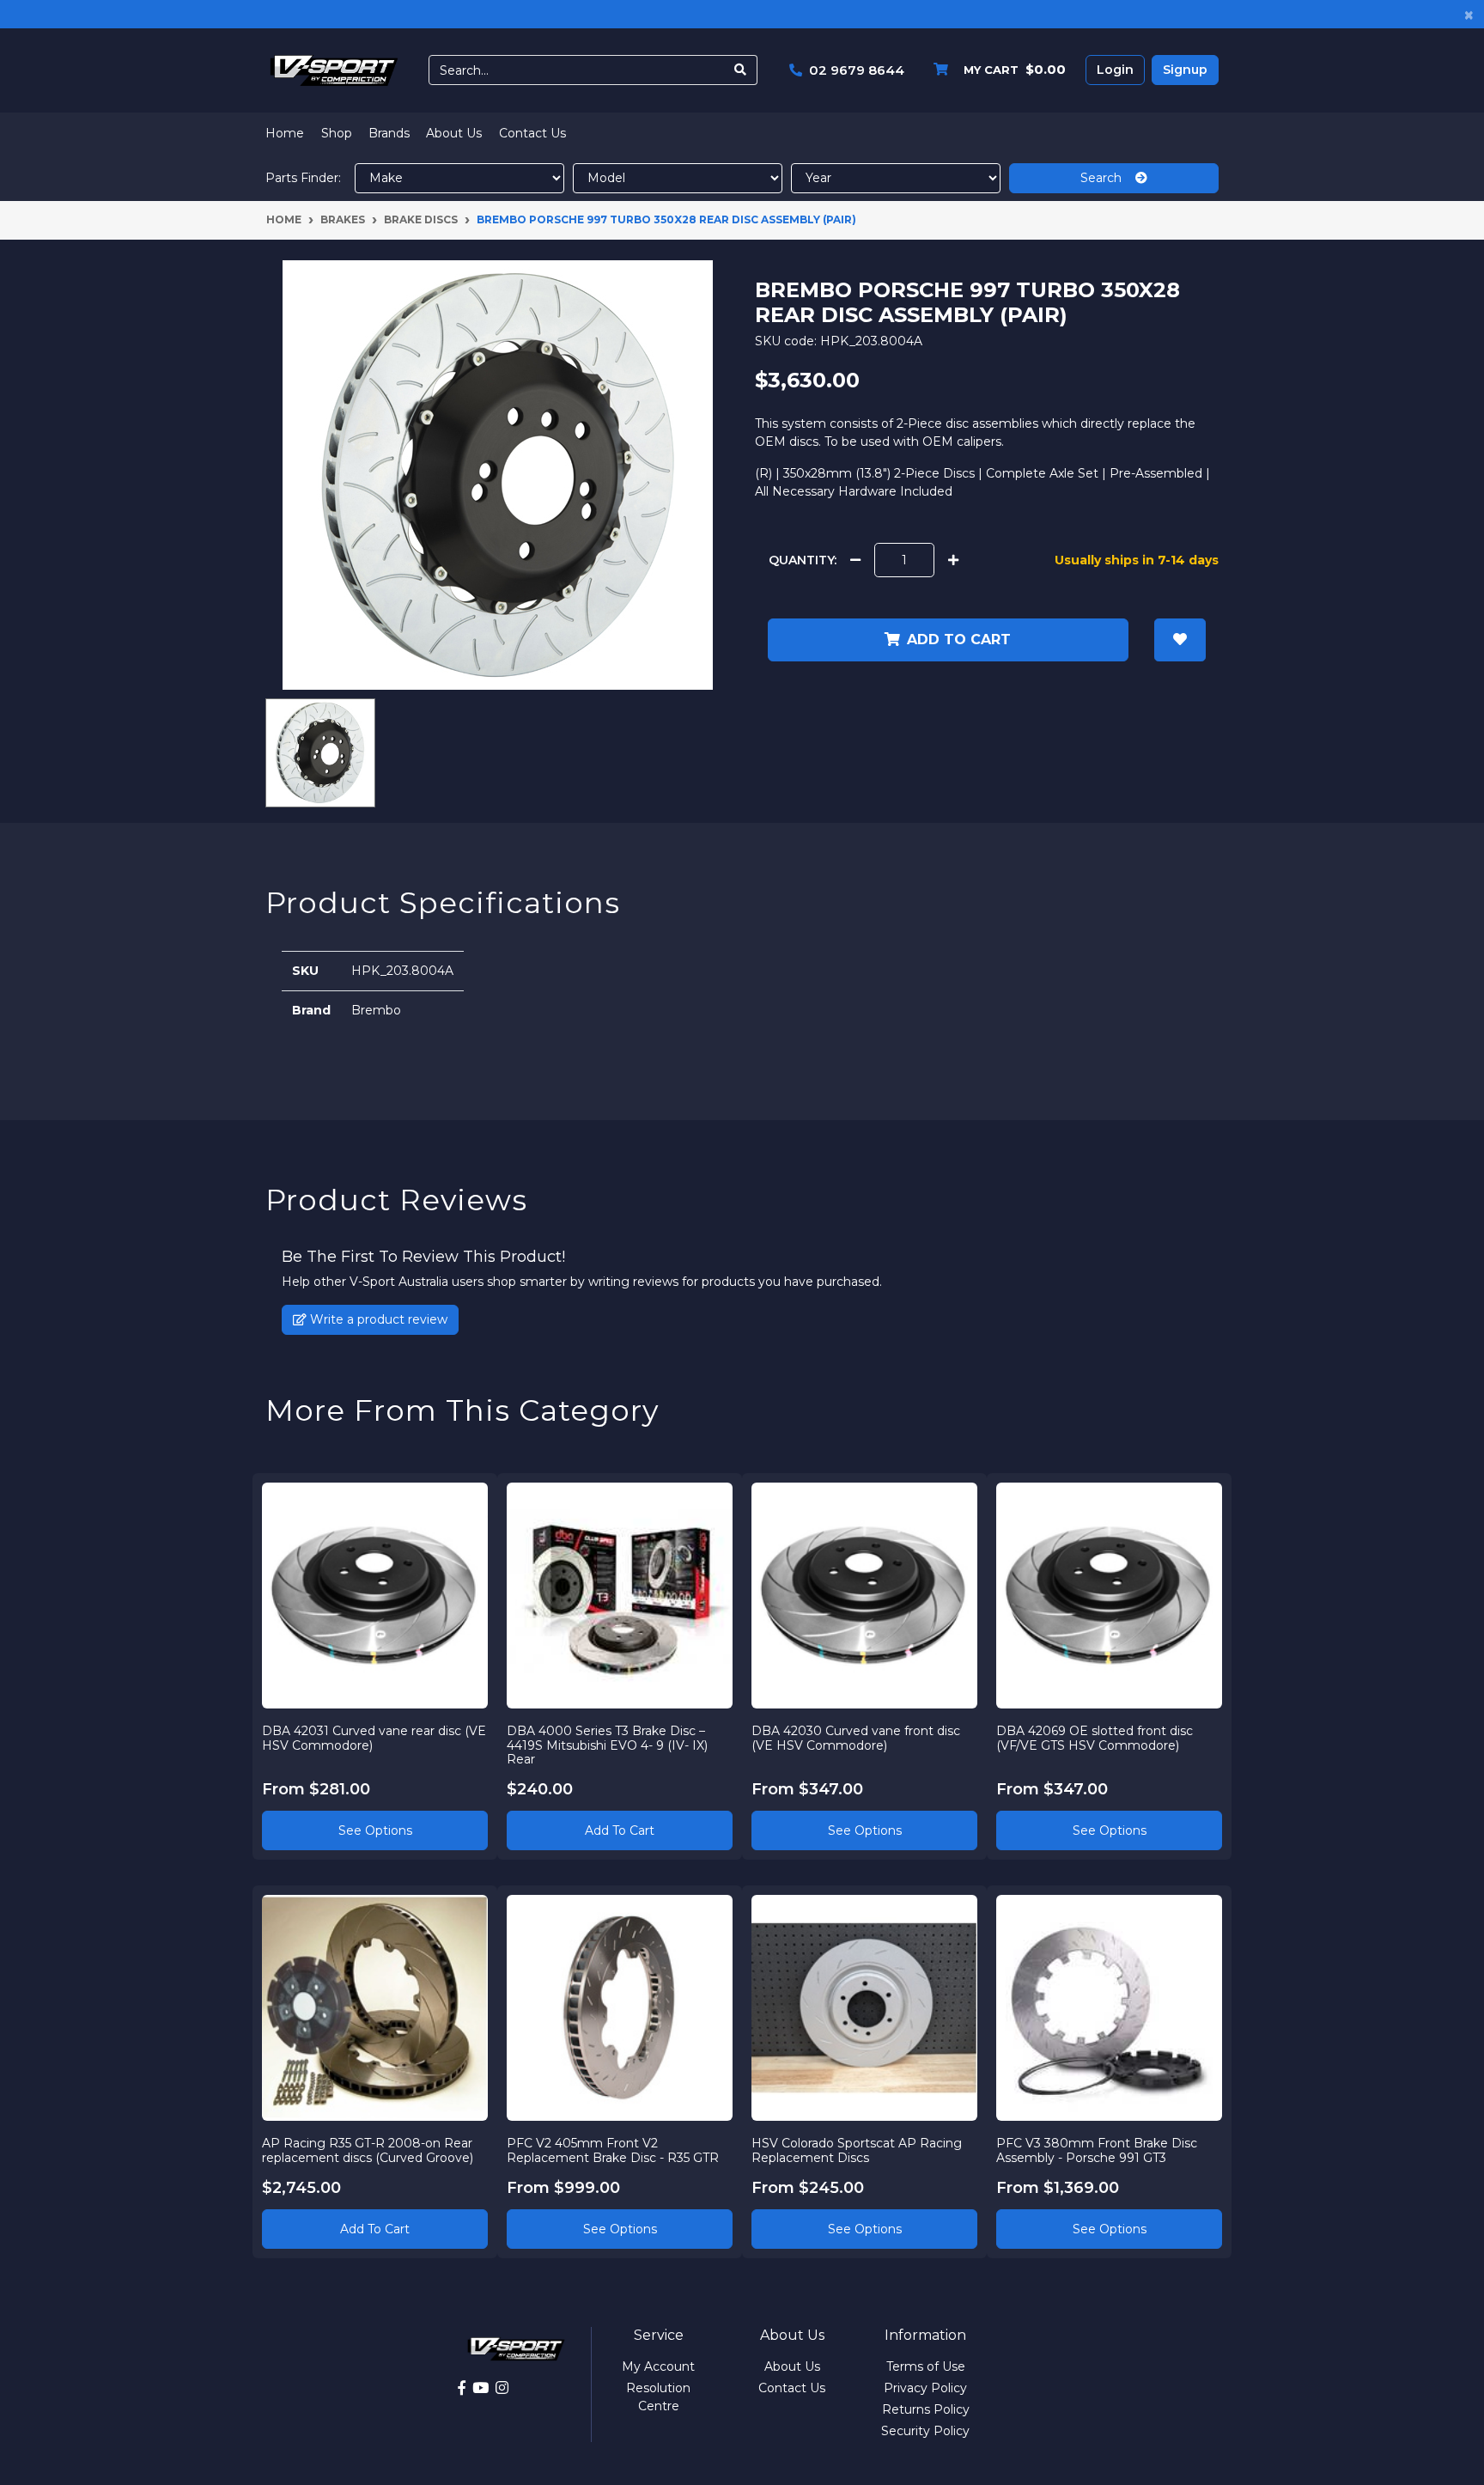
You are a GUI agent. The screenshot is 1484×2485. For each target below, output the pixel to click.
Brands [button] (389, 133)
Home (285, 133)
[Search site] (741, 70)
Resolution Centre (658, 2397)
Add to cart (959, 640)
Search (1108, 178)
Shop (337, 133)
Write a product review (377, 1319)
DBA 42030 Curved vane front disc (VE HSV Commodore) (856, 1738)
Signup (1185, 70)
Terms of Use (926, 2366)
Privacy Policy (925, 2388)
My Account (658, 2366)
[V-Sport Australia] (334, 70)
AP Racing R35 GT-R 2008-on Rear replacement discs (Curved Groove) (368, 2150)
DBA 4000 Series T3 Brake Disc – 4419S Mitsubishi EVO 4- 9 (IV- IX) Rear (607, 1745)
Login (1115, 70)
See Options (375, 1830)
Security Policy (925, 2431)
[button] (1180, 640)
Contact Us (532, 133)
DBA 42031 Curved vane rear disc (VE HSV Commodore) (374, 1738)
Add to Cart (620, 1830)
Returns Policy (926, 2409)
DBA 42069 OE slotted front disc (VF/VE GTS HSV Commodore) (1095, 1738)
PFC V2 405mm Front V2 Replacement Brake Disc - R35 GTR (613, 2150)
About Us (454, 133)
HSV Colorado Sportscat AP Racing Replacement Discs (857, 2150)
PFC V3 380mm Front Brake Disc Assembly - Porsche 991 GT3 (1097, 2150)
